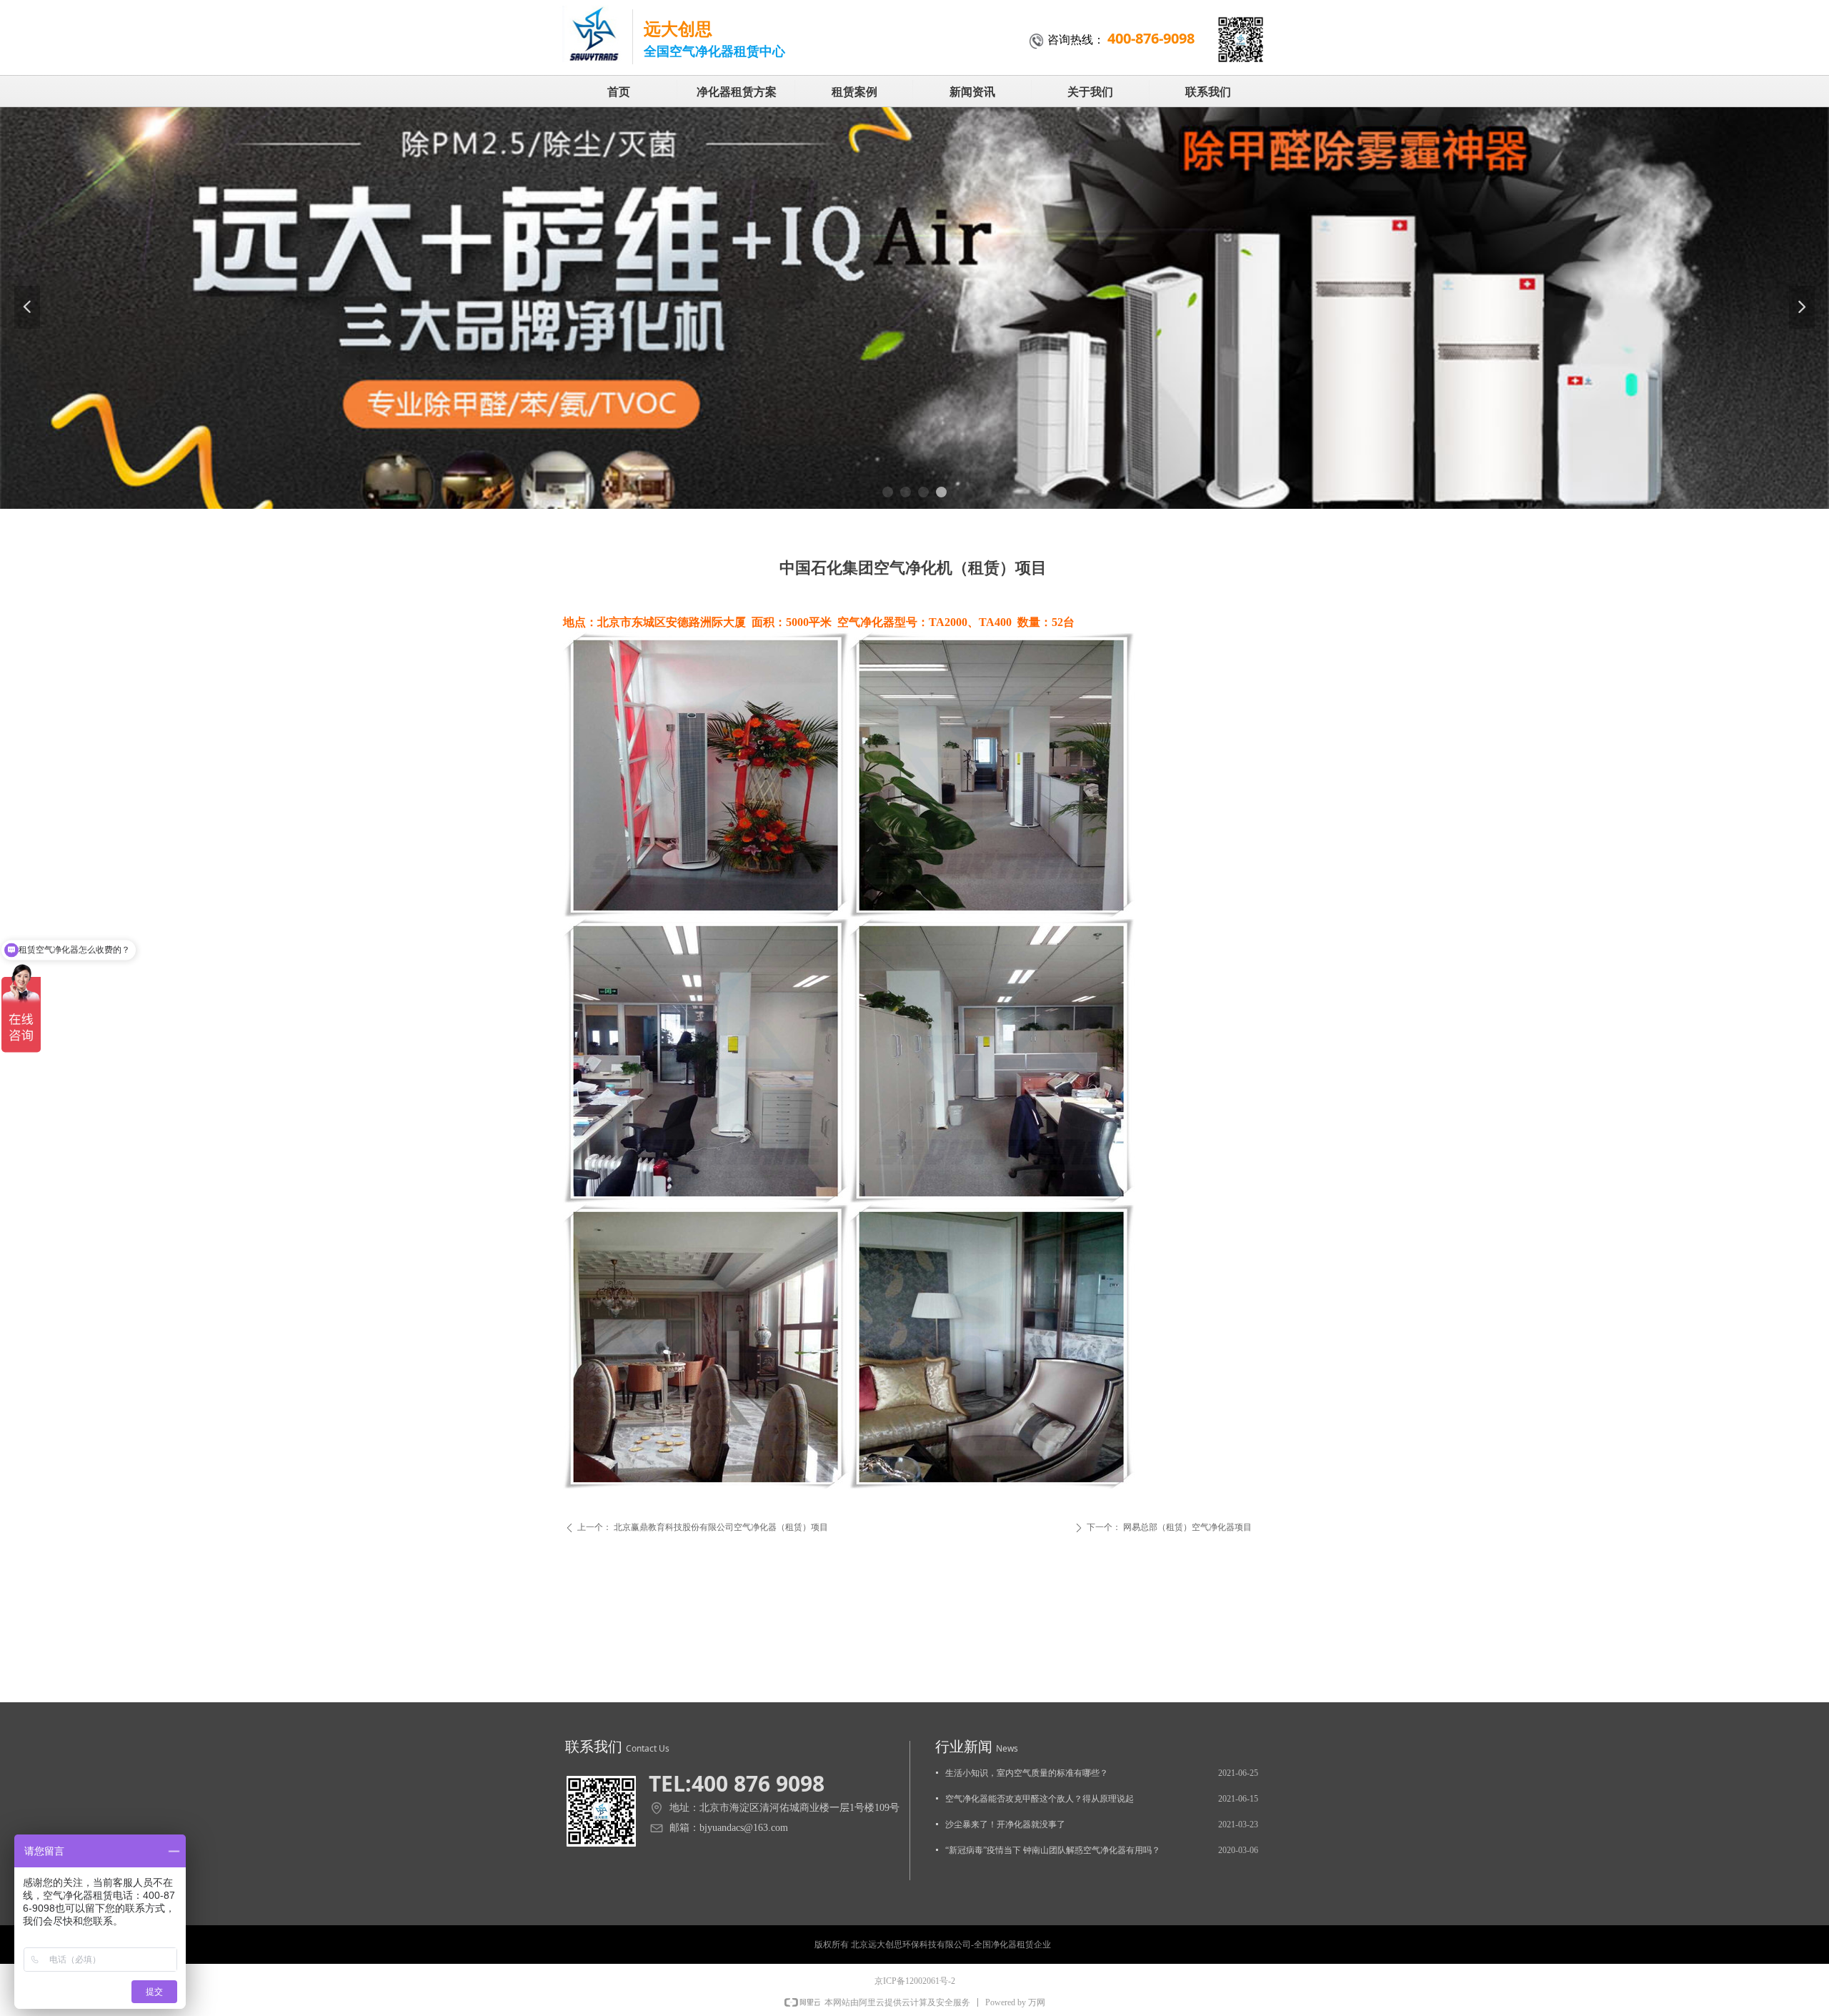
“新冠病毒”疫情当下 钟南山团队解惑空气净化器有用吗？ (1053, 1850)
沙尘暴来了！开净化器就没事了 (1005, 1824)
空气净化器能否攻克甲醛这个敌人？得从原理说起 (1040, 1799)
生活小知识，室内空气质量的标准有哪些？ (1027, 1773)
